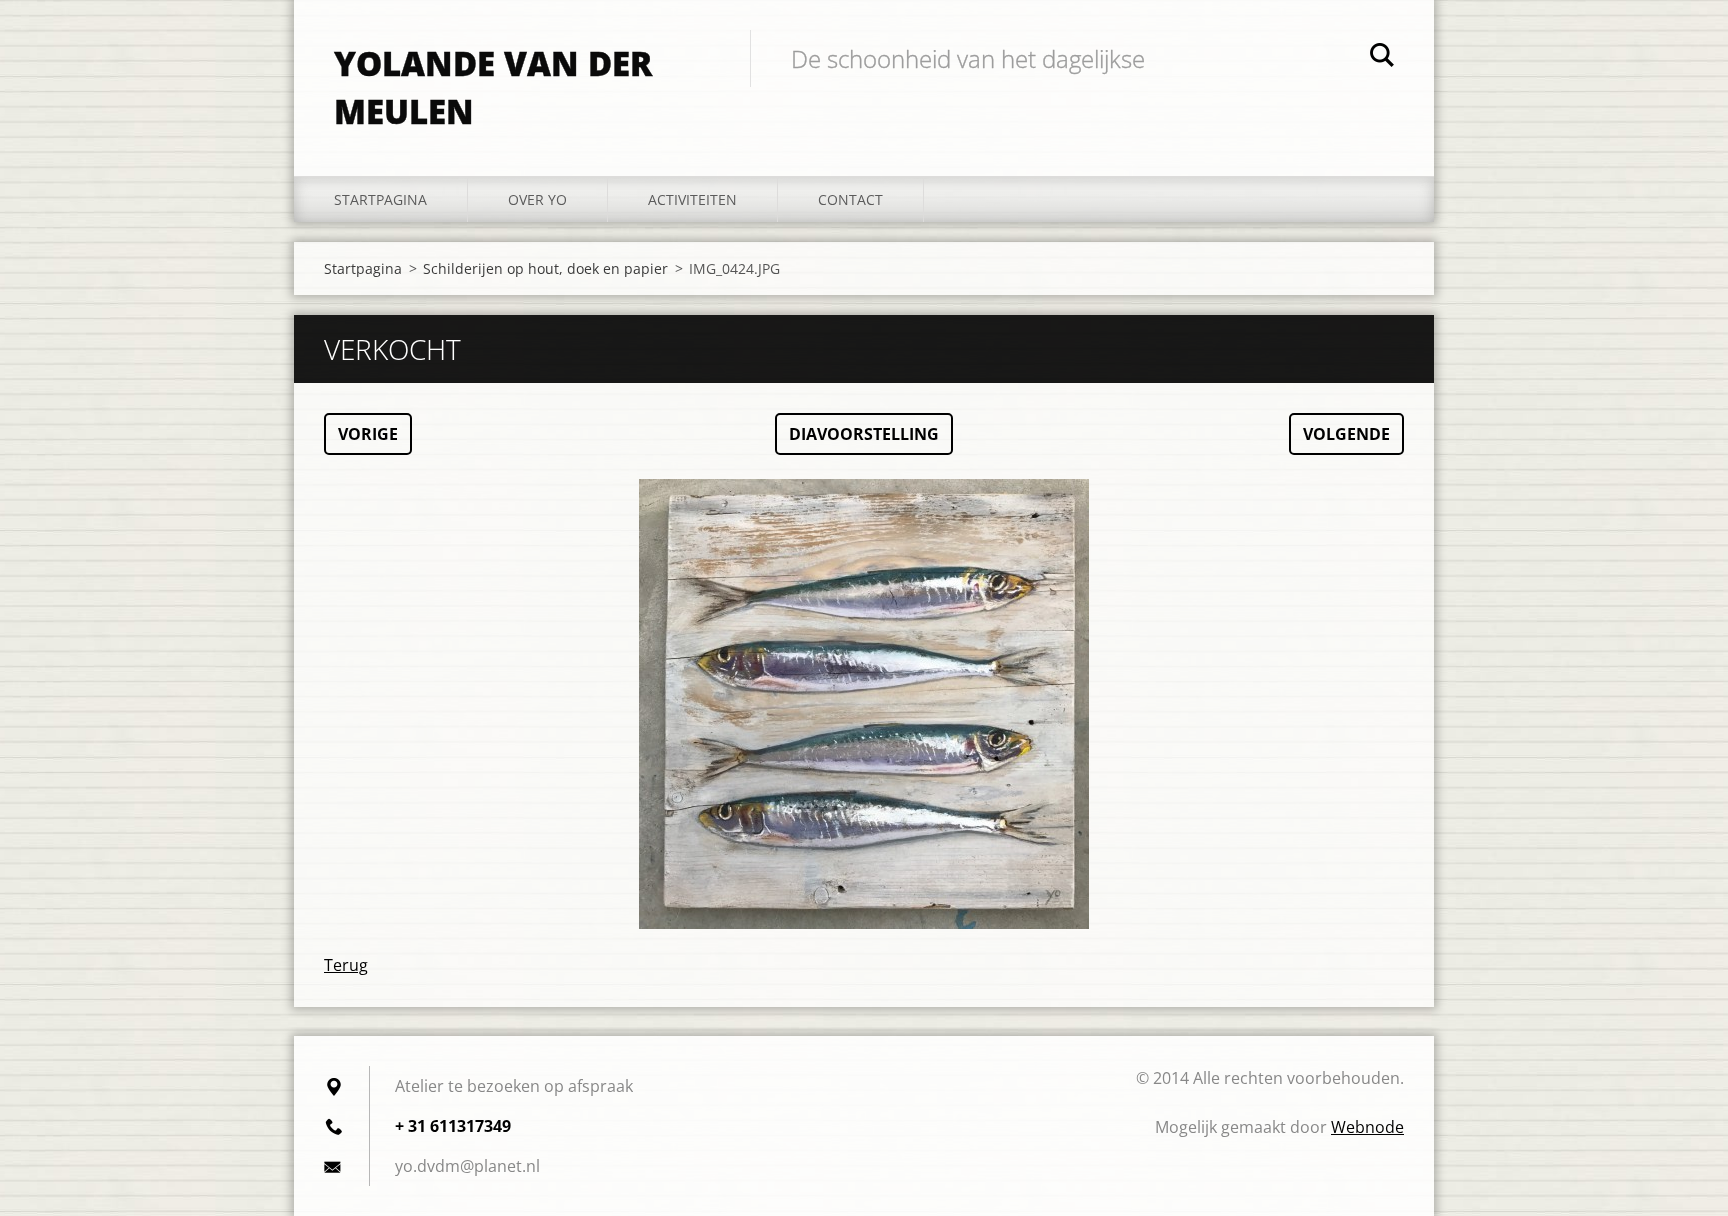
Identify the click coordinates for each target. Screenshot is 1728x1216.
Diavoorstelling (864, 434)
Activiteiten (692, 199)
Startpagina (380, 199)
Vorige (368, 434)
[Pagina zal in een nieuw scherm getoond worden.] (864, 704)
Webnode (1367, 1127)
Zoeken (1382, 58)
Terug (346, 965)
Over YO (537, 199)
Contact (850, 199)
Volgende (1346, 434)
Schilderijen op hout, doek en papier (545, 268)
